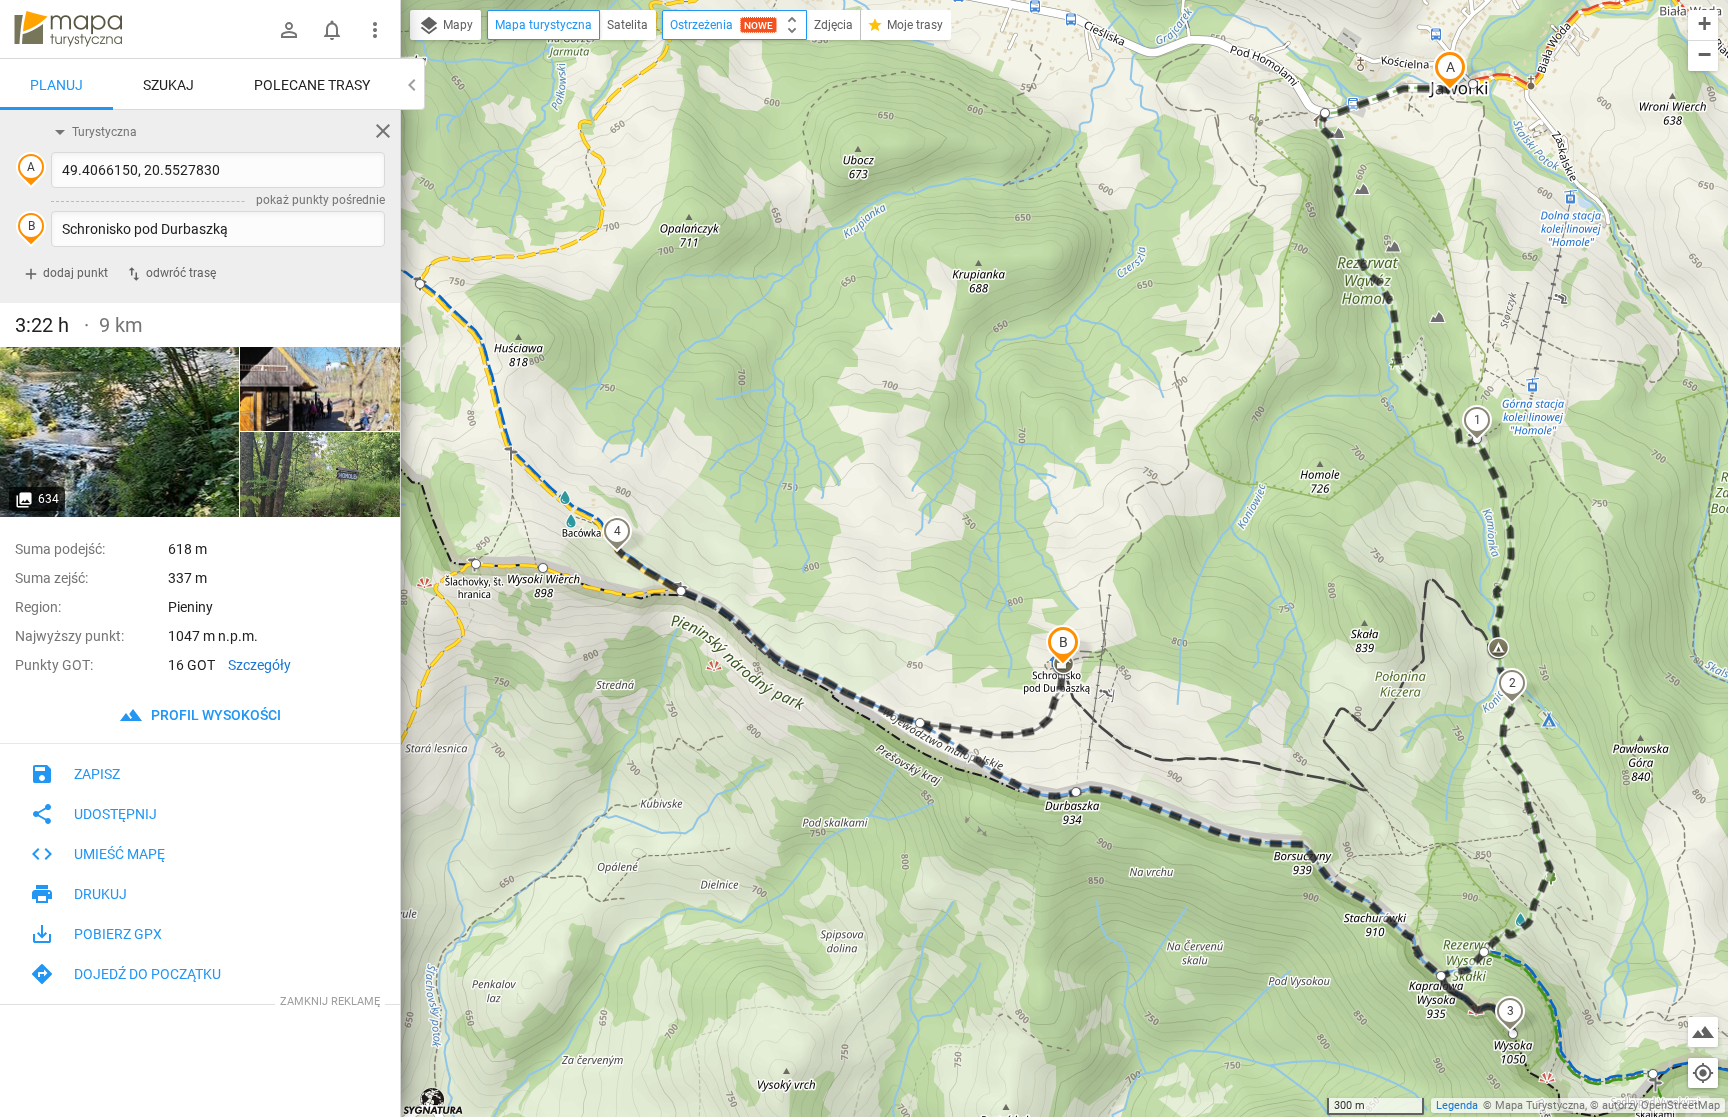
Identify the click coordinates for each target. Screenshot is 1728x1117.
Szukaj (168, 85)
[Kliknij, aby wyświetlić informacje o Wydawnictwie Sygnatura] (433, 1101)
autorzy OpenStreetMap (1661, 1105)
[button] (1450, 70)
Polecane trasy (312, 85)
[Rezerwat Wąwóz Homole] (320, 389)
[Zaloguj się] (289, 30)
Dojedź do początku (147, 974)
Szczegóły (259, 665)
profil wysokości (214, 715)
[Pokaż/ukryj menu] (375, 30)
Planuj (56, 85)
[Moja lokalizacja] (1703, 1073)
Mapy (456, 25)
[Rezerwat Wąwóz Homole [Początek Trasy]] (120, 432)
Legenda (1457, 1105)
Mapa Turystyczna (1540, 1105)
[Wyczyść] (383, 131)
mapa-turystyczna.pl (68, 29)
